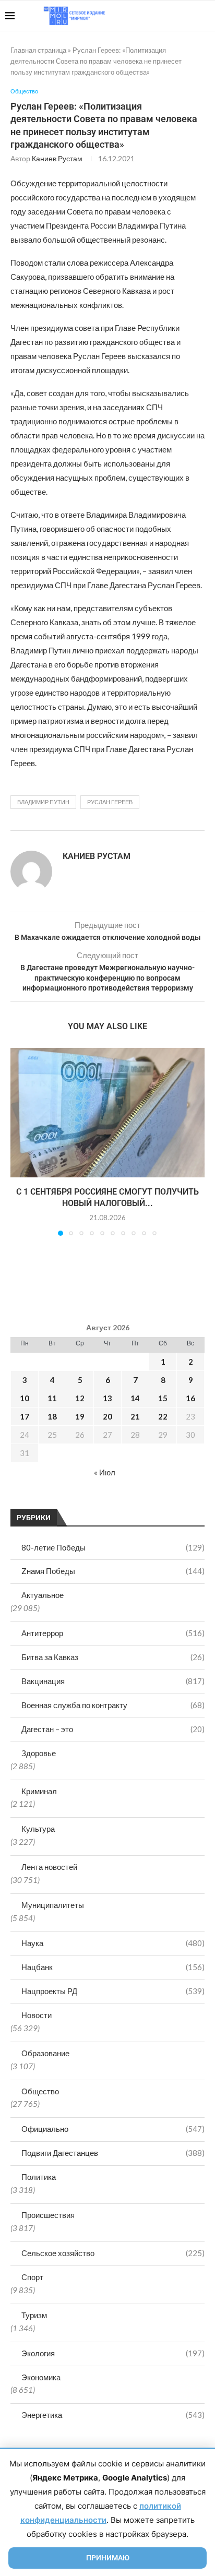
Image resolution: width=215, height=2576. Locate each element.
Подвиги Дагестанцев (113, 2153)
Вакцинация (113, 1681)
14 (135, 1398)
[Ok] (189, 16)
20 (107, 1416)
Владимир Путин (43, 802)
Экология (113, 2353)
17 (25, 1416)
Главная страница (38, 50)
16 (190, 1398)
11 (52, 1398)
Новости (37, 2015)
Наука (113, 1943)
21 (135, 1416)
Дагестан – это (113, 1729)
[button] (19, 1141)
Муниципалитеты (53, 1905)
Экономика (41, 2377)
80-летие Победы (113, 1547)
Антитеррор (113, 1633)
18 (52, 1416)
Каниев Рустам (57, 158)
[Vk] (167, 16)
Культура (38, 1829)
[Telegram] (178, 16)
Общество (40, 2091)
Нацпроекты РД (113, 1991)
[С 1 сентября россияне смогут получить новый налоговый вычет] (107, 1113)
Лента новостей (49, 1867)
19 (80, 1416)
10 (25, 1398)
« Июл (105, 1472)
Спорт (32, 2277)
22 (163, 1416)
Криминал (39, 1791)
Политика (39, 2177)
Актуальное (43, 1595)
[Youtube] (156, 16)
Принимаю (108, 2558)
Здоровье (39, 1753)
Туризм (34, 2315)
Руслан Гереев (110, 802)
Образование (45, 2053)
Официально (113, 2129)
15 (163, 1398)
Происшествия (48, 2215)
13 (107, 1398)
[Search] (205, 16)
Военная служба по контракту (113, 1705)
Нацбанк (113, 1967)
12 (80, 1398)
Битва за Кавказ (113, 1657)
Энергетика (113, 2415)
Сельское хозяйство (113, 2253)
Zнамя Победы (113, 1571)
